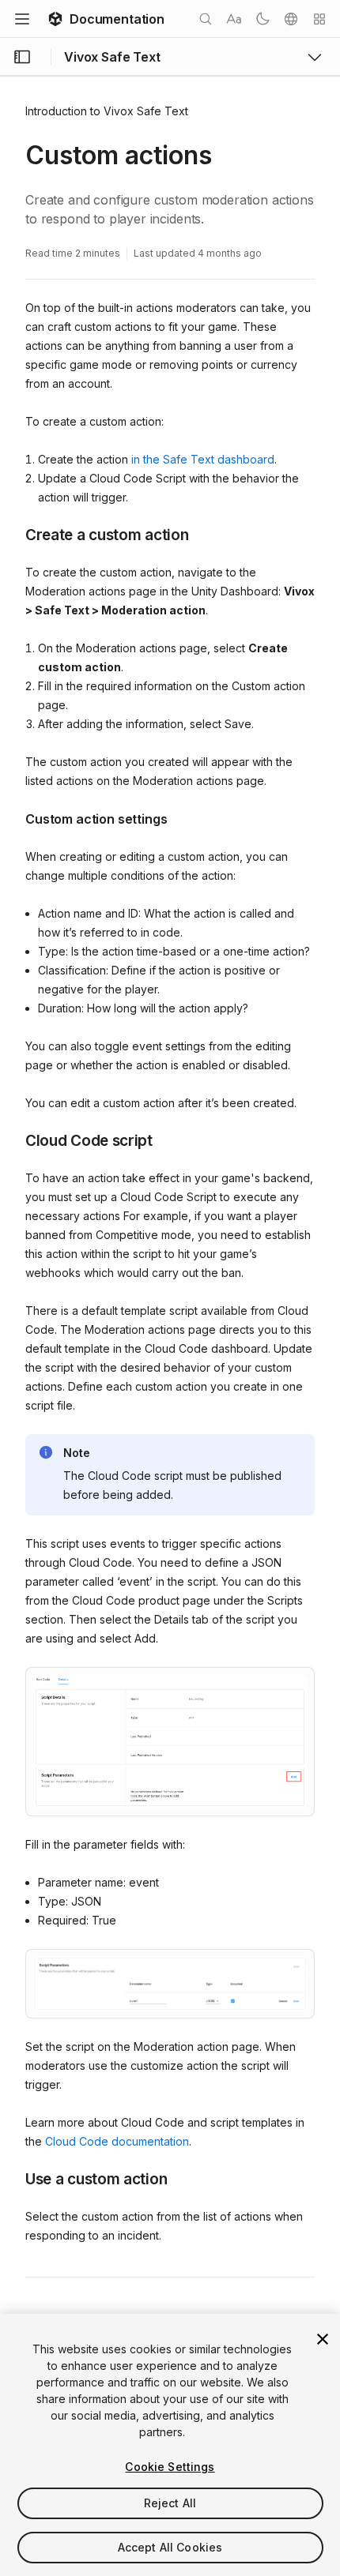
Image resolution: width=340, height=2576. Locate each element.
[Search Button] (206, 19)
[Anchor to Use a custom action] (13, 2178)
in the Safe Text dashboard (203, 459)
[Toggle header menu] (22, 19)
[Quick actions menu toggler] (319, 19)
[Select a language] (291, 19)
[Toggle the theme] (263, 19)
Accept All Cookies (170, 2547)
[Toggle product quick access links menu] (315, 57)
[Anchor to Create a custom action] (13, 534)
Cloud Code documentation (117, 2141)
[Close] (323, 2339)
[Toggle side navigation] (22, 57)
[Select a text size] (234, 19)
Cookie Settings (170, 2467)
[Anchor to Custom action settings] (13, 817)
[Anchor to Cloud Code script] (13, 1140)
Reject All (170, 2503)
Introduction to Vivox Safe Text (107, 111)
